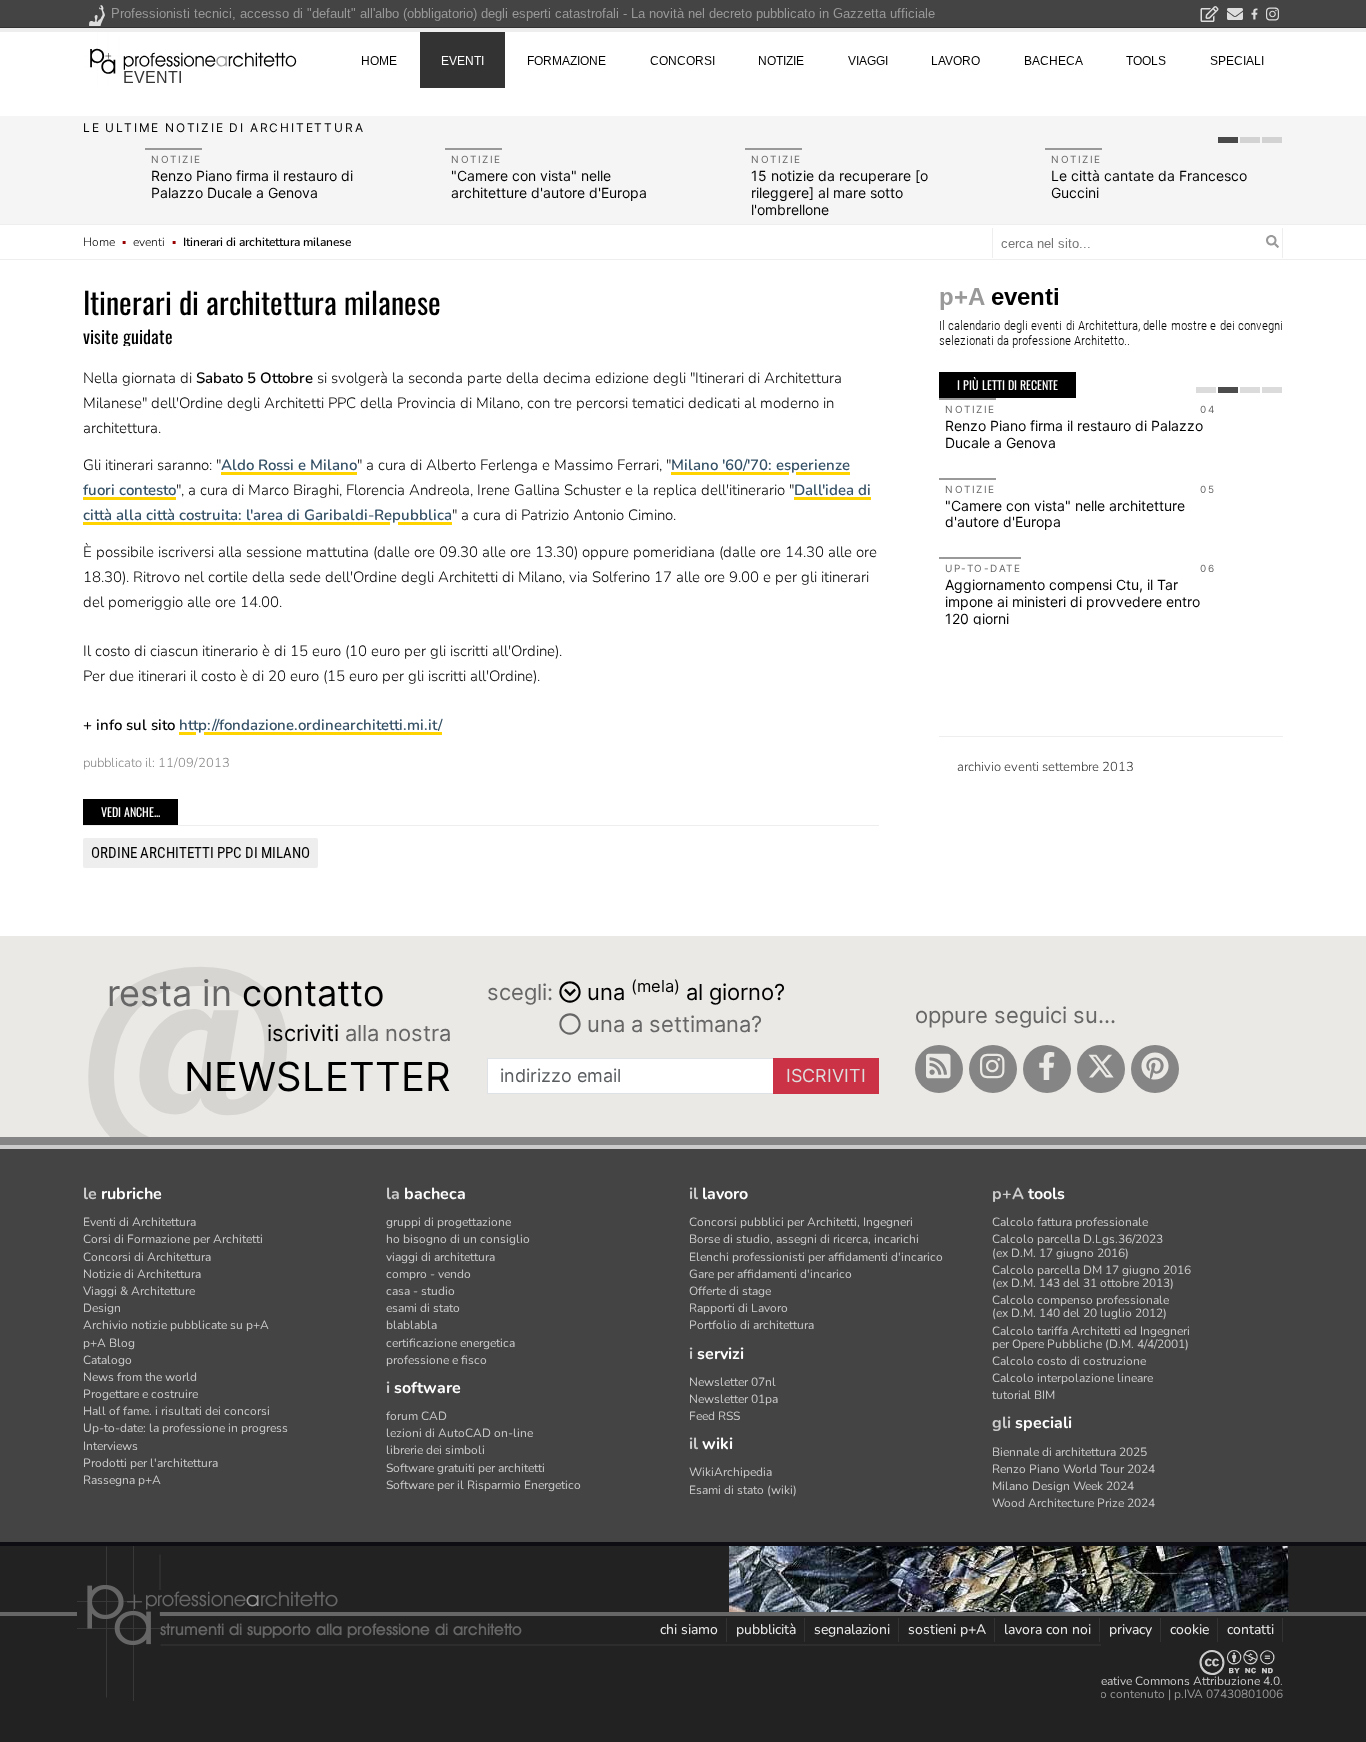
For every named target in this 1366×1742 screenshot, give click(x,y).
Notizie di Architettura (142, 1274)
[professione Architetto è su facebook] (1047, 1069)
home (379, 61)
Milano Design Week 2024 (1063, 1486)
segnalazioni (852, 1629)
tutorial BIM (1023, 1395)
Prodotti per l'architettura (150, 1463)
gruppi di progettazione (448, 1222)
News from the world (140, 1377)
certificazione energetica (450, 1343)
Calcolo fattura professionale (1070, 1222)
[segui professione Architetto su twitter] (1101, 1069)
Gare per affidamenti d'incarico (770, 1274)
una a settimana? (671, 1024)
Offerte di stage (730, 1291)
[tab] (1228, 140)
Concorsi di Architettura (147, 1257)
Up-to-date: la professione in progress (185, 1428)
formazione (566, 61)
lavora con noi (1047, 1629)
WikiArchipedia (730, 1472)
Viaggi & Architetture (139, 1291)
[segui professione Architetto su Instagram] (993, 1069)
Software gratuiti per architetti (465, 1468)
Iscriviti (826, 1075)
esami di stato (423, 1308)
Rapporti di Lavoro (738, 1308)
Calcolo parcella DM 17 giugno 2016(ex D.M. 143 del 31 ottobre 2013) (1091, 1276)
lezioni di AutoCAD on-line (459, 1433)
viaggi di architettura (440, 1257)
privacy (1130, 1629)
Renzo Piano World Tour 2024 (1073, 1469)
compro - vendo (428, 1274)
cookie (1189, 1629)
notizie (781, 61)
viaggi (868, 61)
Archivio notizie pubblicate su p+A (176, 1325)
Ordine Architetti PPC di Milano (200, 853)
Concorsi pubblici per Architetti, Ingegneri (801, 1222)
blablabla (411, 1325)
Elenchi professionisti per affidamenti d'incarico (816, 1257)
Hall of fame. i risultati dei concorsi (176, 1411)
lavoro (955, 61)
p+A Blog (109, 1343)
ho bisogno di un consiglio (458, 1239)
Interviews (110, 1446)
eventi (152, 77)
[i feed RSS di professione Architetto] (939, 1069)
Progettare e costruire (140, 1394)
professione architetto (193, 59)
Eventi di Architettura (139, 1222)
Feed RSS (714, 1416)
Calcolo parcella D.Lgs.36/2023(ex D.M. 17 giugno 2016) (1077, 1245)
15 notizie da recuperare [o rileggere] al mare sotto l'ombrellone (839, 192)
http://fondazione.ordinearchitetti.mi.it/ (310, 725)
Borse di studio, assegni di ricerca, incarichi (804, 1239)
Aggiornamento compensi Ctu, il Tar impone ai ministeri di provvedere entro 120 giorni (1072, 601)
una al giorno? (686, 990)
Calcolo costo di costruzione (1069, 1361)
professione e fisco (436, 1360)
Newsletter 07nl (732, 1382)
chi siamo (689, 1629)
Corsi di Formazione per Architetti (173, 1239)
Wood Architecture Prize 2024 (1073, 1503)
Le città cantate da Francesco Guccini (1149, 184)
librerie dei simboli (435, 1450)
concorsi (682, 61)
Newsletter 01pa (733, 1399)
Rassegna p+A (122, 1480)
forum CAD (416, 1416)
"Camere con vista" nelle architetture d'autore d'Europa (549, 184)
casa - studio (420, 1291)
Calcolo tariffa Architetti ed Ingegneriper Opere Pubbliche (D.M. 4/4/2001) (1091, 1337)
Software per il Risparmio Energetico (483, 1485)
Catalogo (107, 1360)
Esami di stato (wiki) (743, 1490)
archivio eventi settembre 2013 (1045, 767)
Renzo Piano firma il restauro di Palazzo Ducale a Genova (252, 184)
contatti (1250, 1629)
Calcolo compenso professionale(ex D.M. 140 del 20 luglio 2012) (1080, 1306)
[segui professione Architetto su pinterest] (1155, 1069)
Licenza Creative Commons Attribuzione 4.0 (1162, 1681)
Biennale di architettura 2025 (1069, 1452)
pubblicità (766, 1629)
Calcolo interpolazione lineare (1072, 1378)
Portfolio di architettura (751, 1325)
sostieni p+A (947, 1629)
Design (102, 1308)
